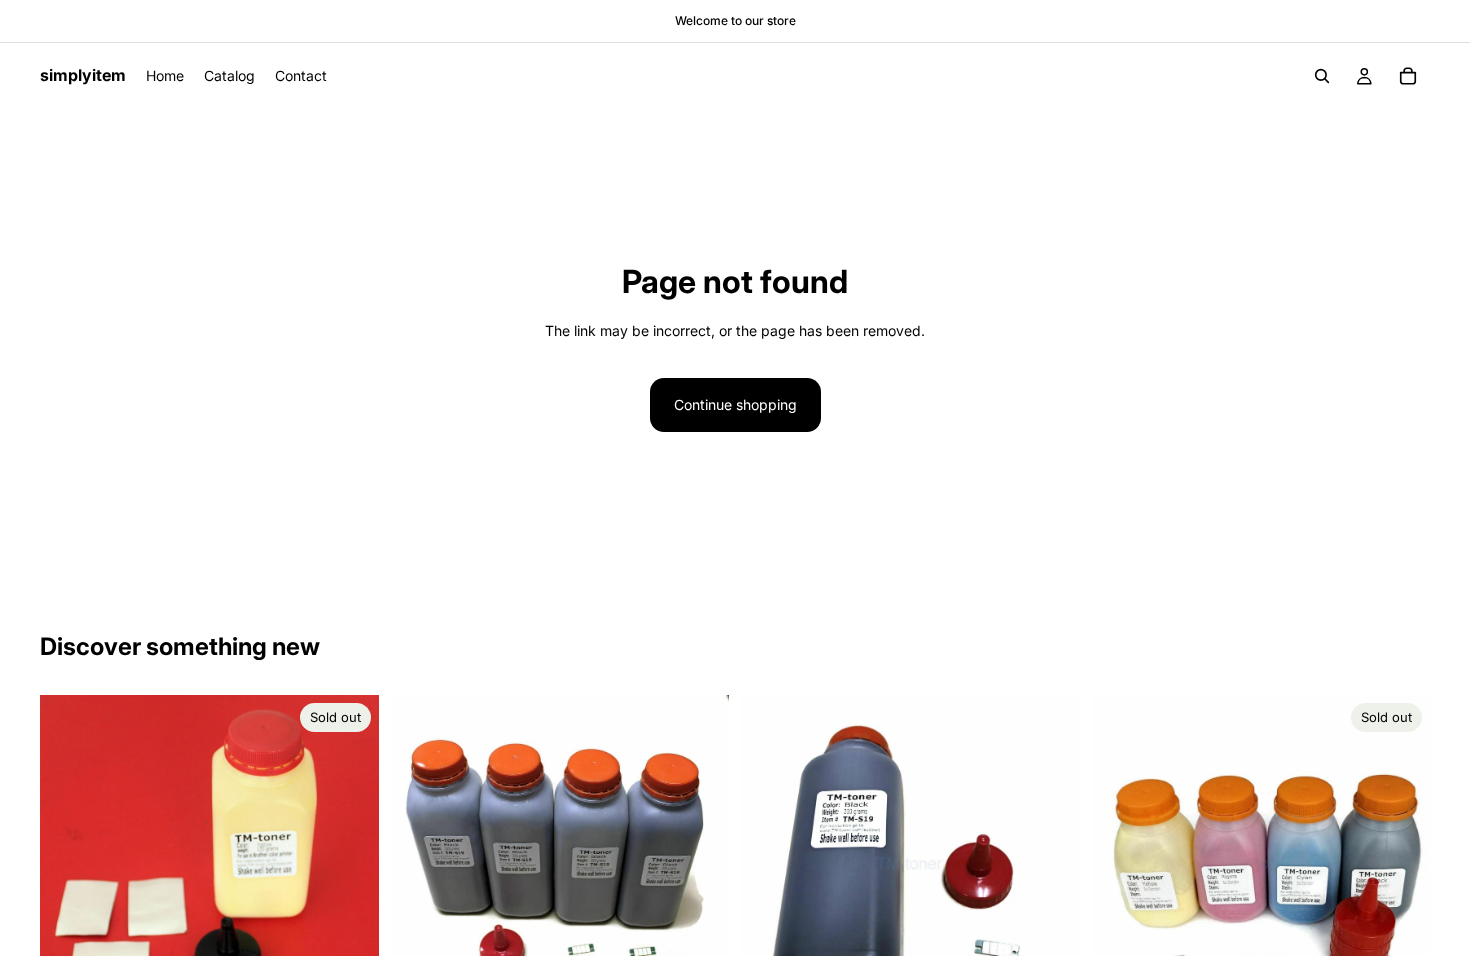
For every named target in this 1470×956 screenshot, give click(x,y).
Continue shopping (735, 404)
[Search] (1322, 76)
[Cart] (1408, 76)
